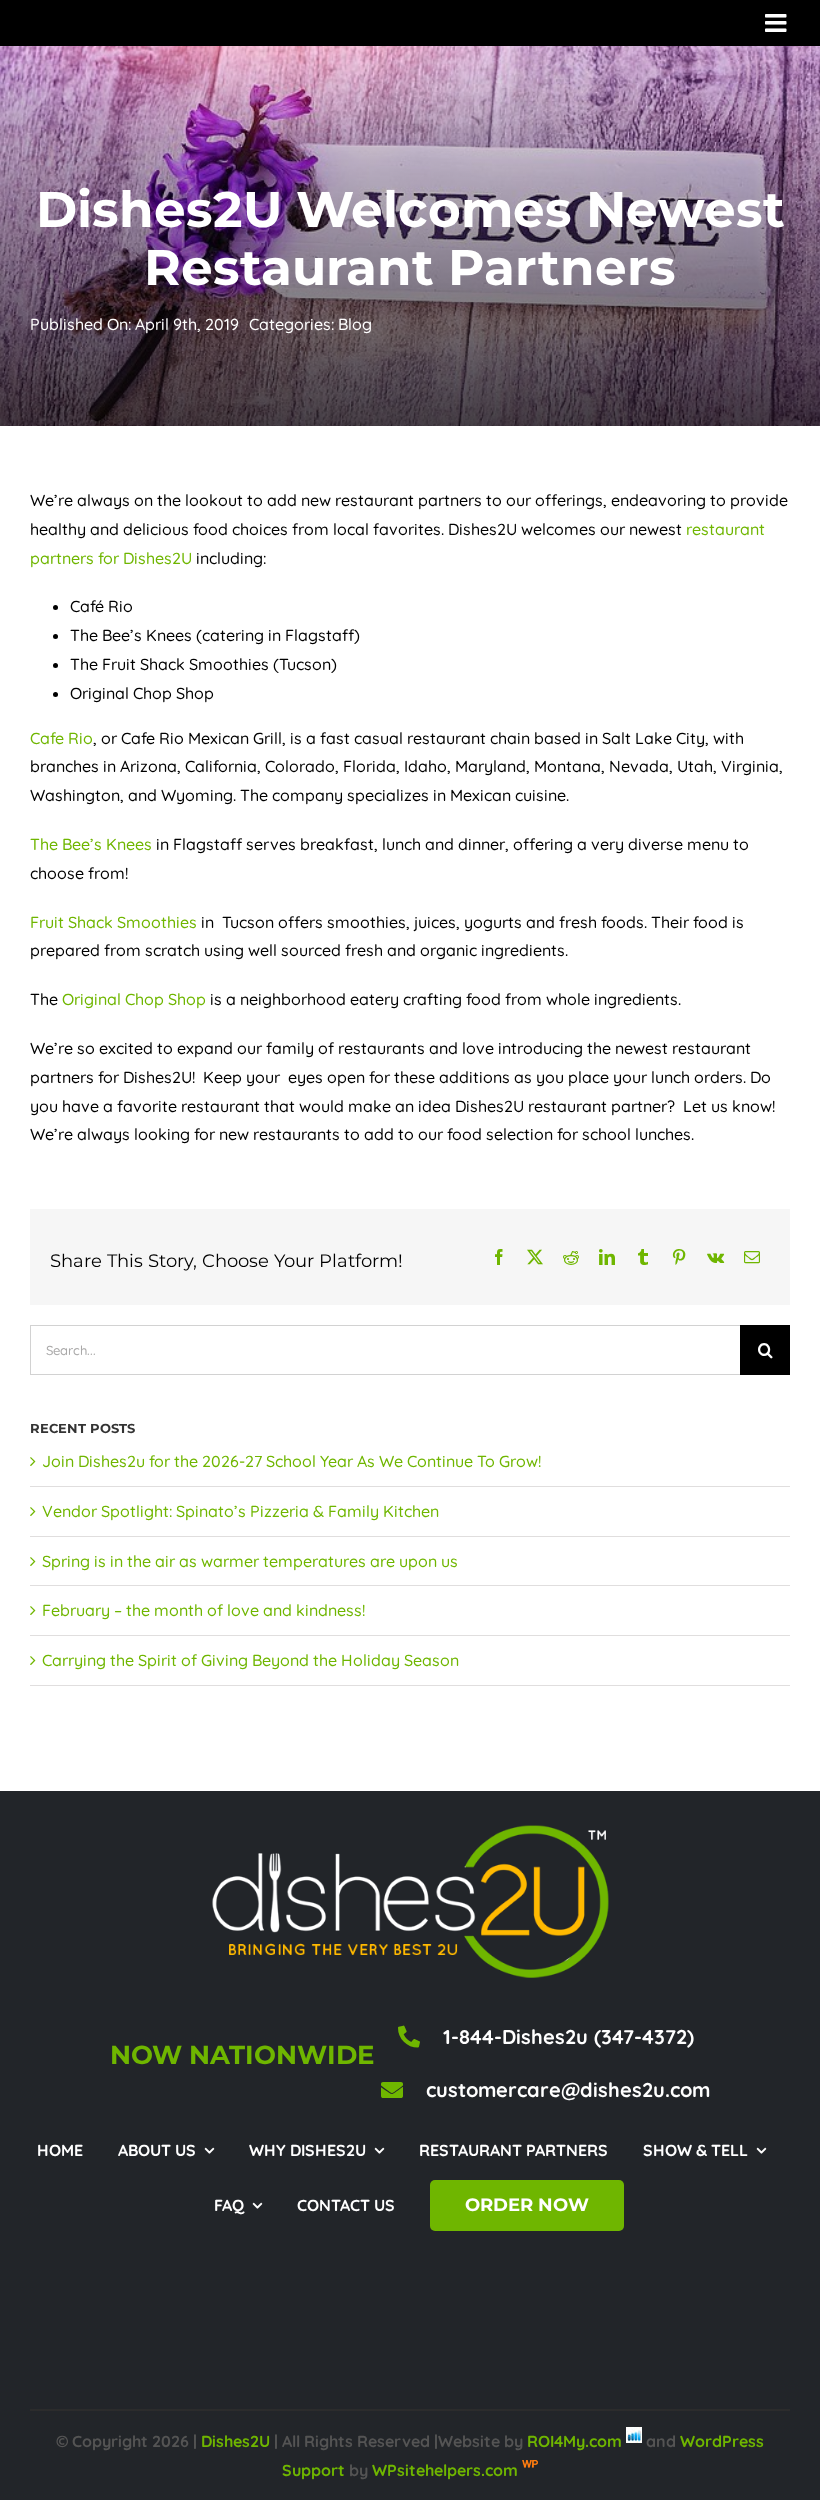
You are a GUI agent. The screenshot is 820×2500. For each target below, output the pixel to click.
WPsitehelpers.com (447, 2470)
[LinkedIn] (607, 1257)
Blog (355, 324)
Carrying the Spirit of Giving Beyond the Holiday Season (250, 1660)
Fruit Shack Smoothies (113, 922)
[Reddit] (571, 1257)
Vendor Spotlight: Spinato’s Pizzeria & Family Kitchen (240, 1511)
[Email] (752, 1257)
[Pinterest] (679, 1257)
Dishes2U (235, 2441)
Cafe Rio (61, 738)
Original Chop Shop (134, 999)
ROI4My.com (574, 2441)
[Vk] (715, 1257)
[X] (535, 1257)
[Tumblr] (643, 1257)
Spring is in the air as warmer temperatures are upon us (250, 1561)
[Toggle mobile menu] (777, 22)
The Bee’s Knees (91, 844)
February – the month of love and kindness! (203, 1610)
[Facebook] (499, 1257)
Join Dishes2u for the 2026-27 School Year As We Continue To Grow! (291, 1461)
